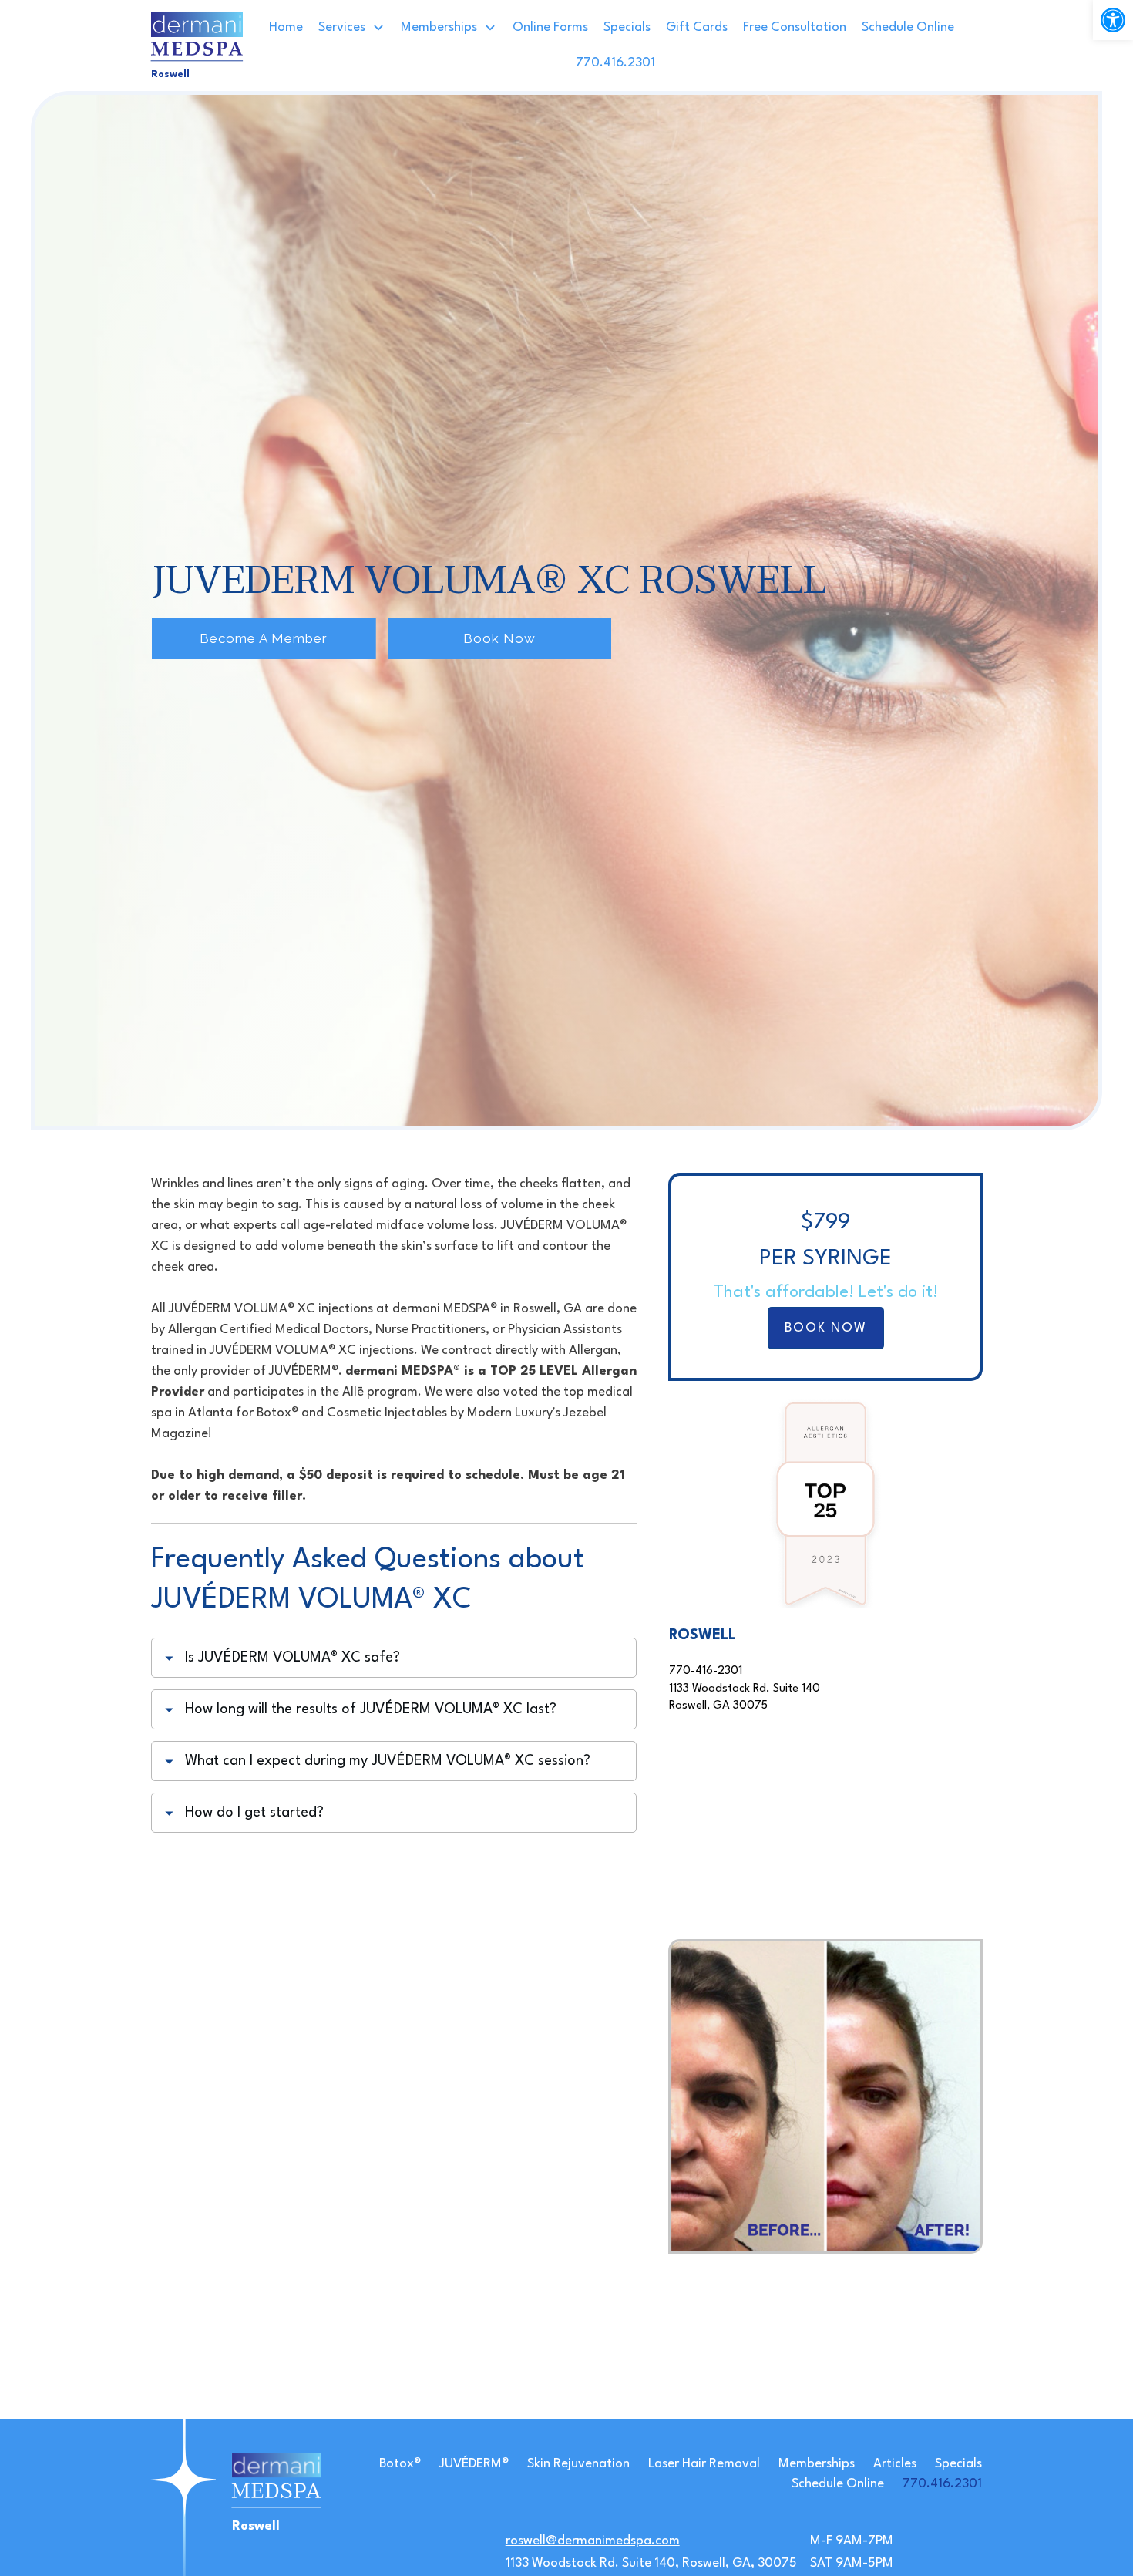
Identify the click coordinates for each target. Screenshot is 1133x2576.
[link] (1113, 20)
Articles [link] (895, 2464)
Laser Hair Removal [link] (704, 2464)
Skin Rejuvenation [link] (578, 2464)
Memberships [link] (817, 2464)
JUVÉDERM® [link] (474, 2464)
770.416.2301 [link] (942, 2484)
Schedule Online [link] (838, 2484)
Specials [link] (958, 2464)
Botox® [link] (400, 2464)
